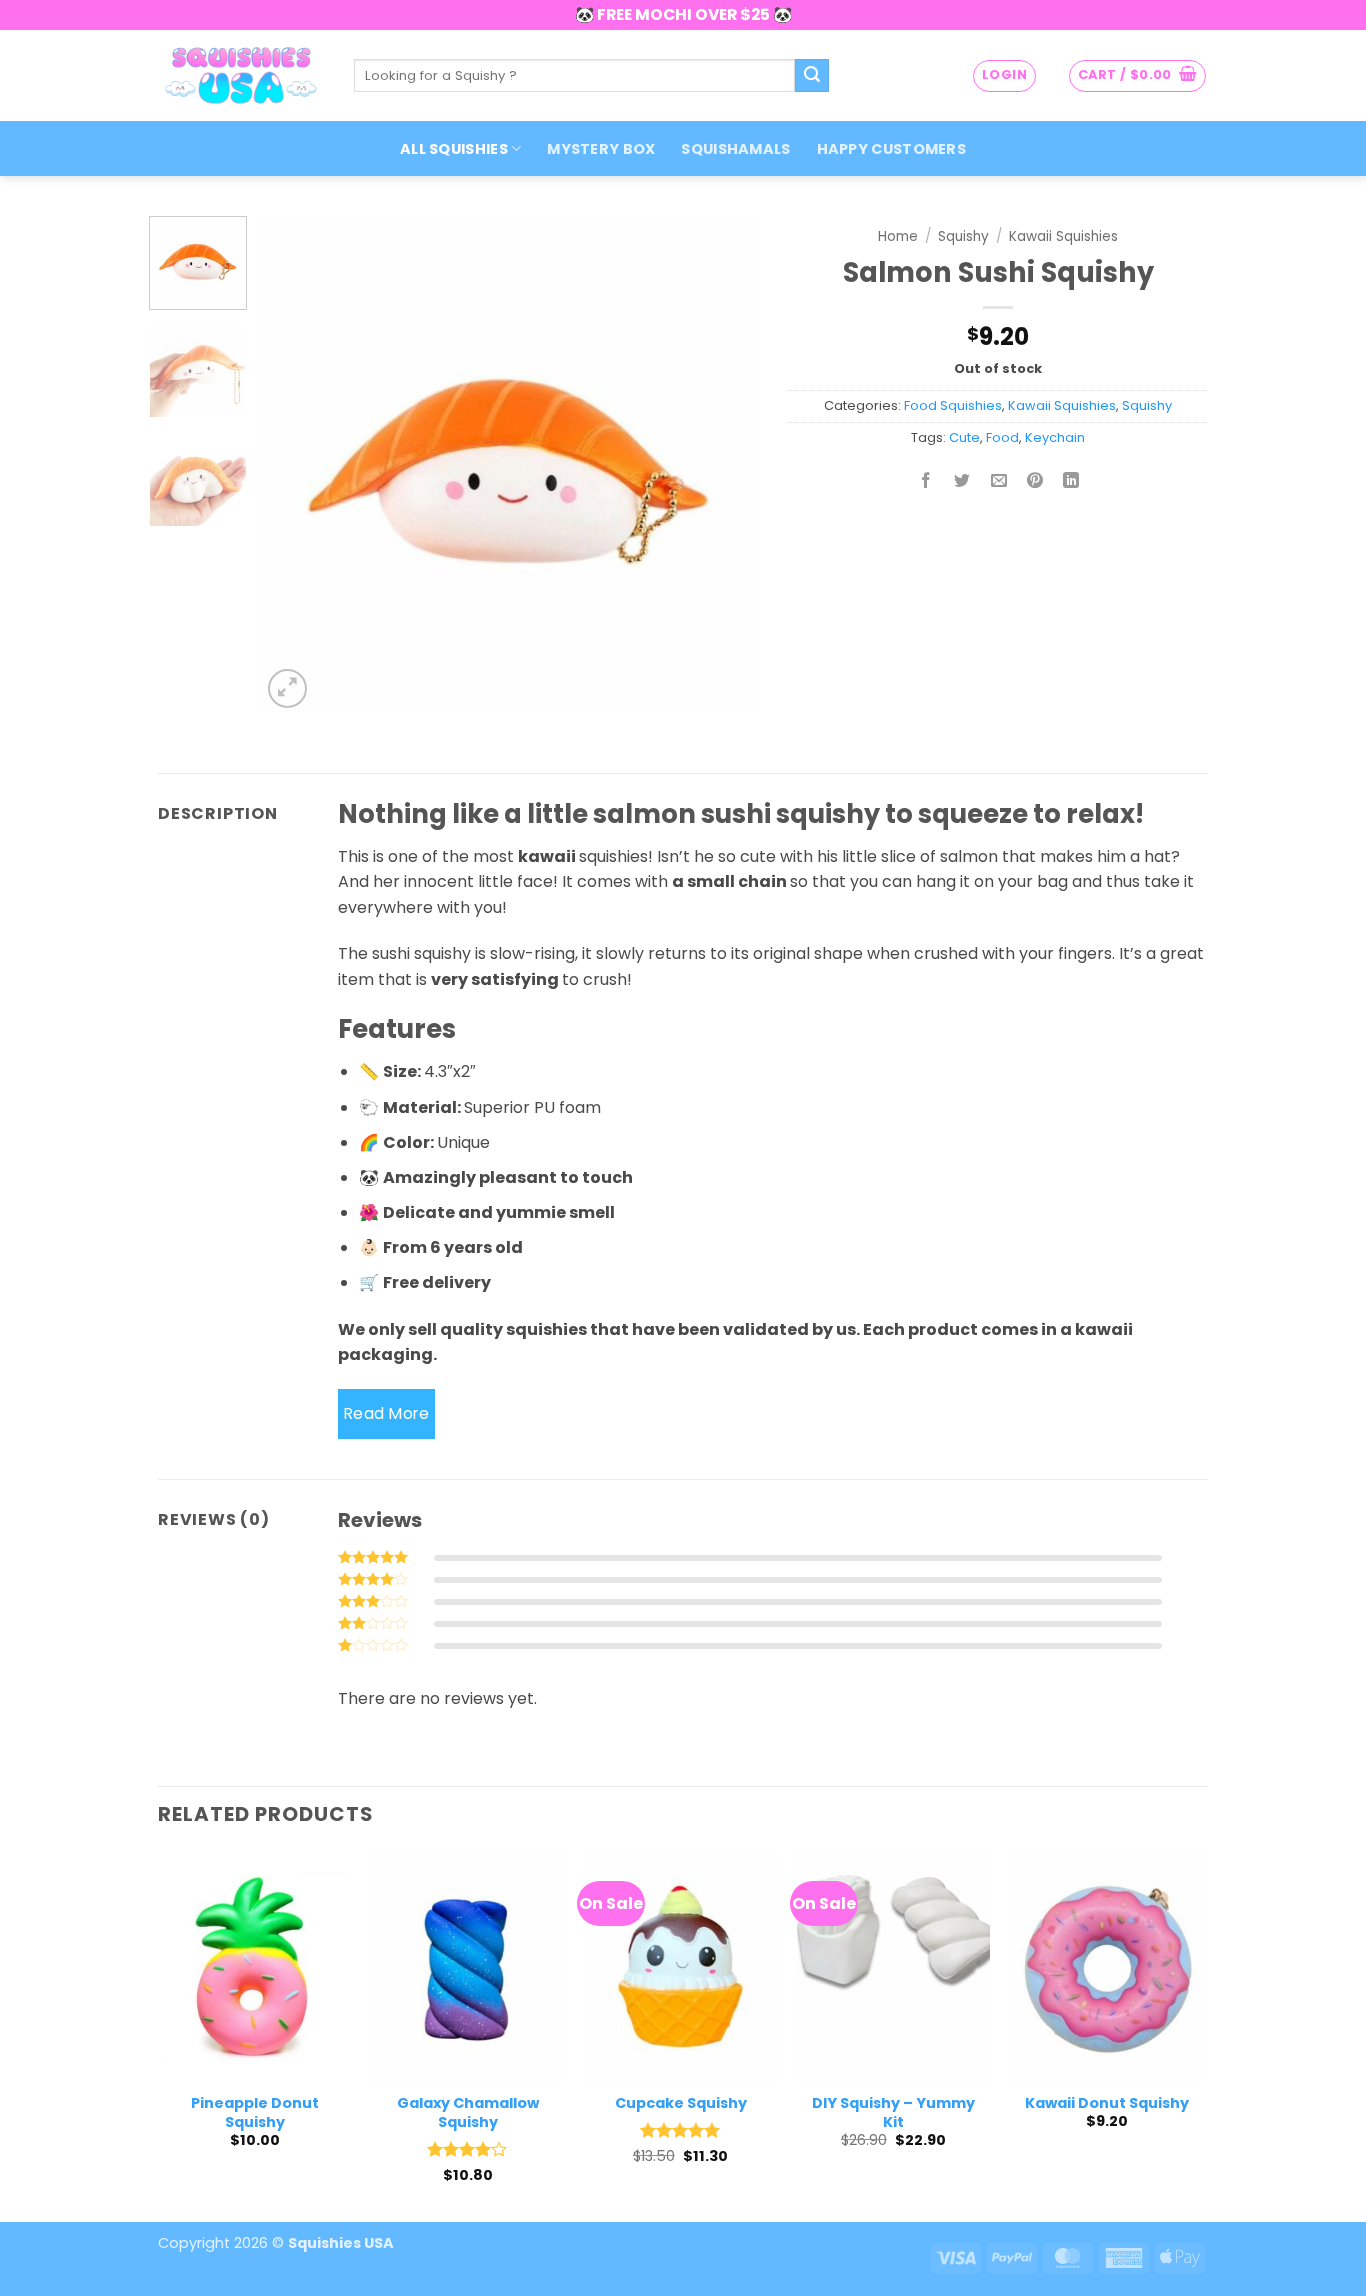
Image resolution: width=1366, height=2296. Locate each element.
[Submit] (812, 76)
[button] (1004, 76)
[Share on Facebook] (926, 482)
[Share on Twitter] (962, 482)
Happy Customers (891, 149)
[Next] (723, 464)
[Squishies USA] (241, 75)
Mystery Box (601, 149)
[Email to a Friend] (998, 482)
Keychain (1055, 437)
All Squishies (454, 149)
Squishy (963, 236)
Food (1002, 437)
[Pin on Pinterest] (1034, 482)
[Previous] (296, 464)
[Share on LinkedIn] (1071, 482)
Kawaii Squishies (1063, 236)
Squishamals (735, 149)
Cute (964, 437)
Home (898, 236)
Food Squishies (953, 405)
